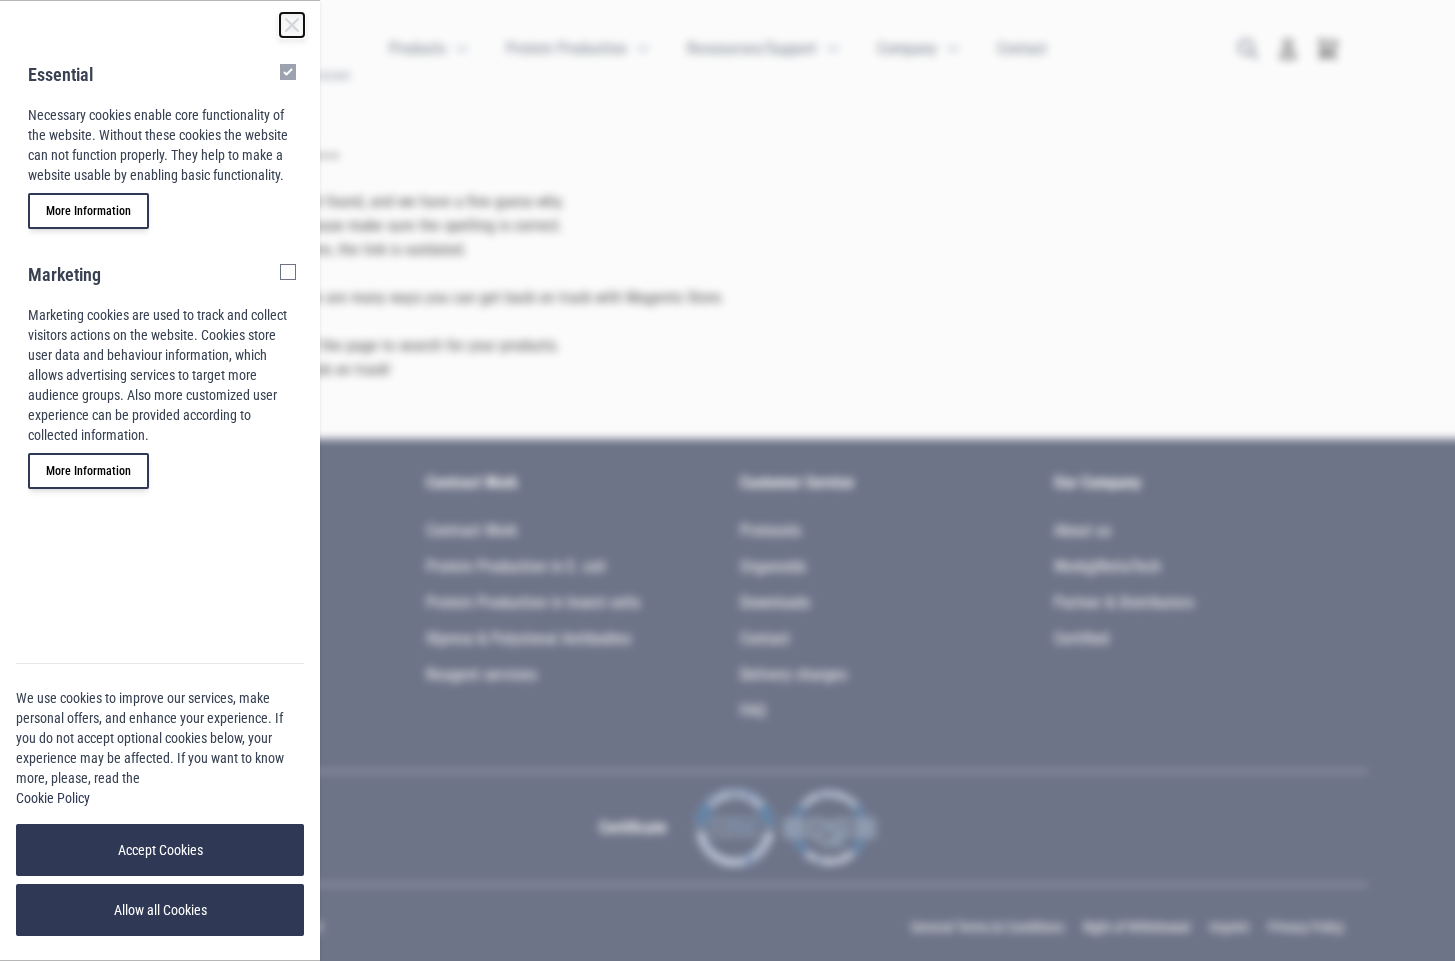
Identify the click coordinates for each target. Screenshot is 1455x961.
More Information (88, 211)
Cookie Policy (53, 798)
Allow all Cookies (160, 910)
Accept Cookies (160, 850)
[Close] (292, 25)
